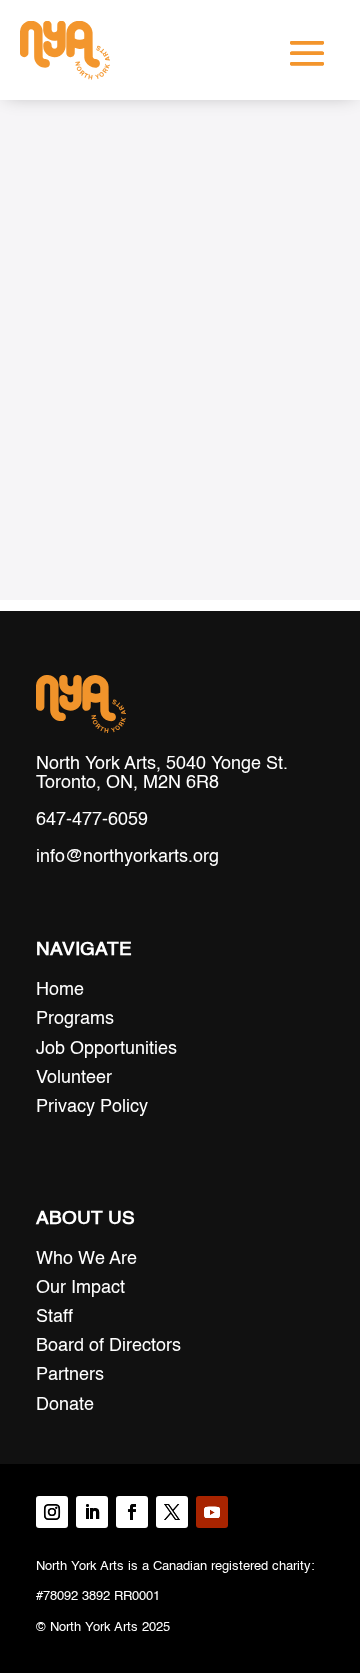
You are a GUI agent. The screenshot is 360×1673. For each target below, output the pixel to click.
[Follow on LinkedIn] (92, 1512)
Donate (65, 1405)
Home (60, 990)
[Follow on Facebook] (132, 1512)
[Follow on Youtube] (212, 1512)
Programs (75, 1019)
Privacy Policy (92, 1107)
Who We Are (86, 1259)
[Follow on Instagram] (52, 1512)
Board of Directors (108, 1346)
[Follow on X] (172, 1512)
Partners (70, 1375)
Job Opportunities (106, 1049)
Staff (54, 1317)
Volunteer (74, 1078)
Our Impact (80, 1288)
